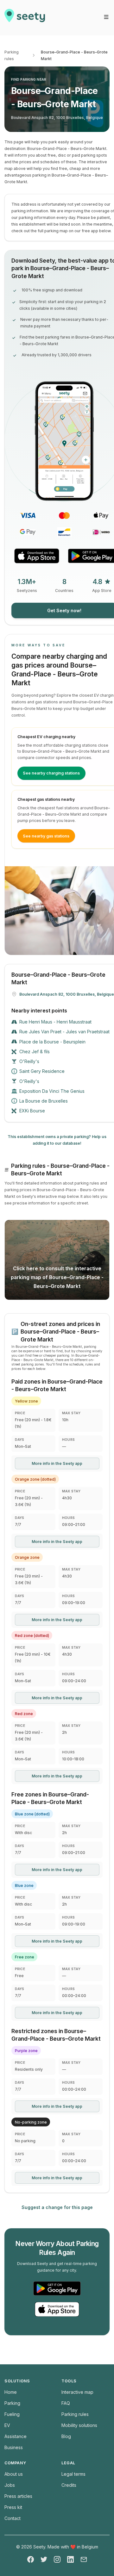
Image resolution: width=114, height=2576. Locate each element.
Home (11, 2392)
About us (14, 2474)
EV (7, 2425)
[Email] (84, 2559)
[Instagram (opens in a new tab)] (57, 2559)
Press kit (13, 2507)
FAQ (66, 2403)
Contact (13, 2518)
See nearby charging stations (51, 773)
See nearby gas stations (46, 836)
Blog (66, 2436)
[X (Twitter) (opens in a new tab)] (44, 2559)
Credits (69, 2485)
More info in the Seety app (57, 1463)
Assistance (16, 2436)
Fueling (12, 2414)
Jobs (10, 2485)
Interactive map (77, 2392)
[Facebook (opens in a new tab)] (31, 2559)
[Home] (25, 18)
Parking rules (12, 55)
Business (14, 2447)
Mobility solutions (79, 2425)
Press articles (18, 2496)
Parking (12, 2403)
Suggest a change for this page (57, 2207)
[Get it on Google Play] (57, 2288)
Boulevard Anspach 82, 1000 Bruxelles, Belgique (57, 118)
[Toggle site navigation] (106, 17)
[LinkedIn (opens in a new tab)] (70, 2559)
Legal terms (73, 2474)
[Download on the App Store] (37, 556)
